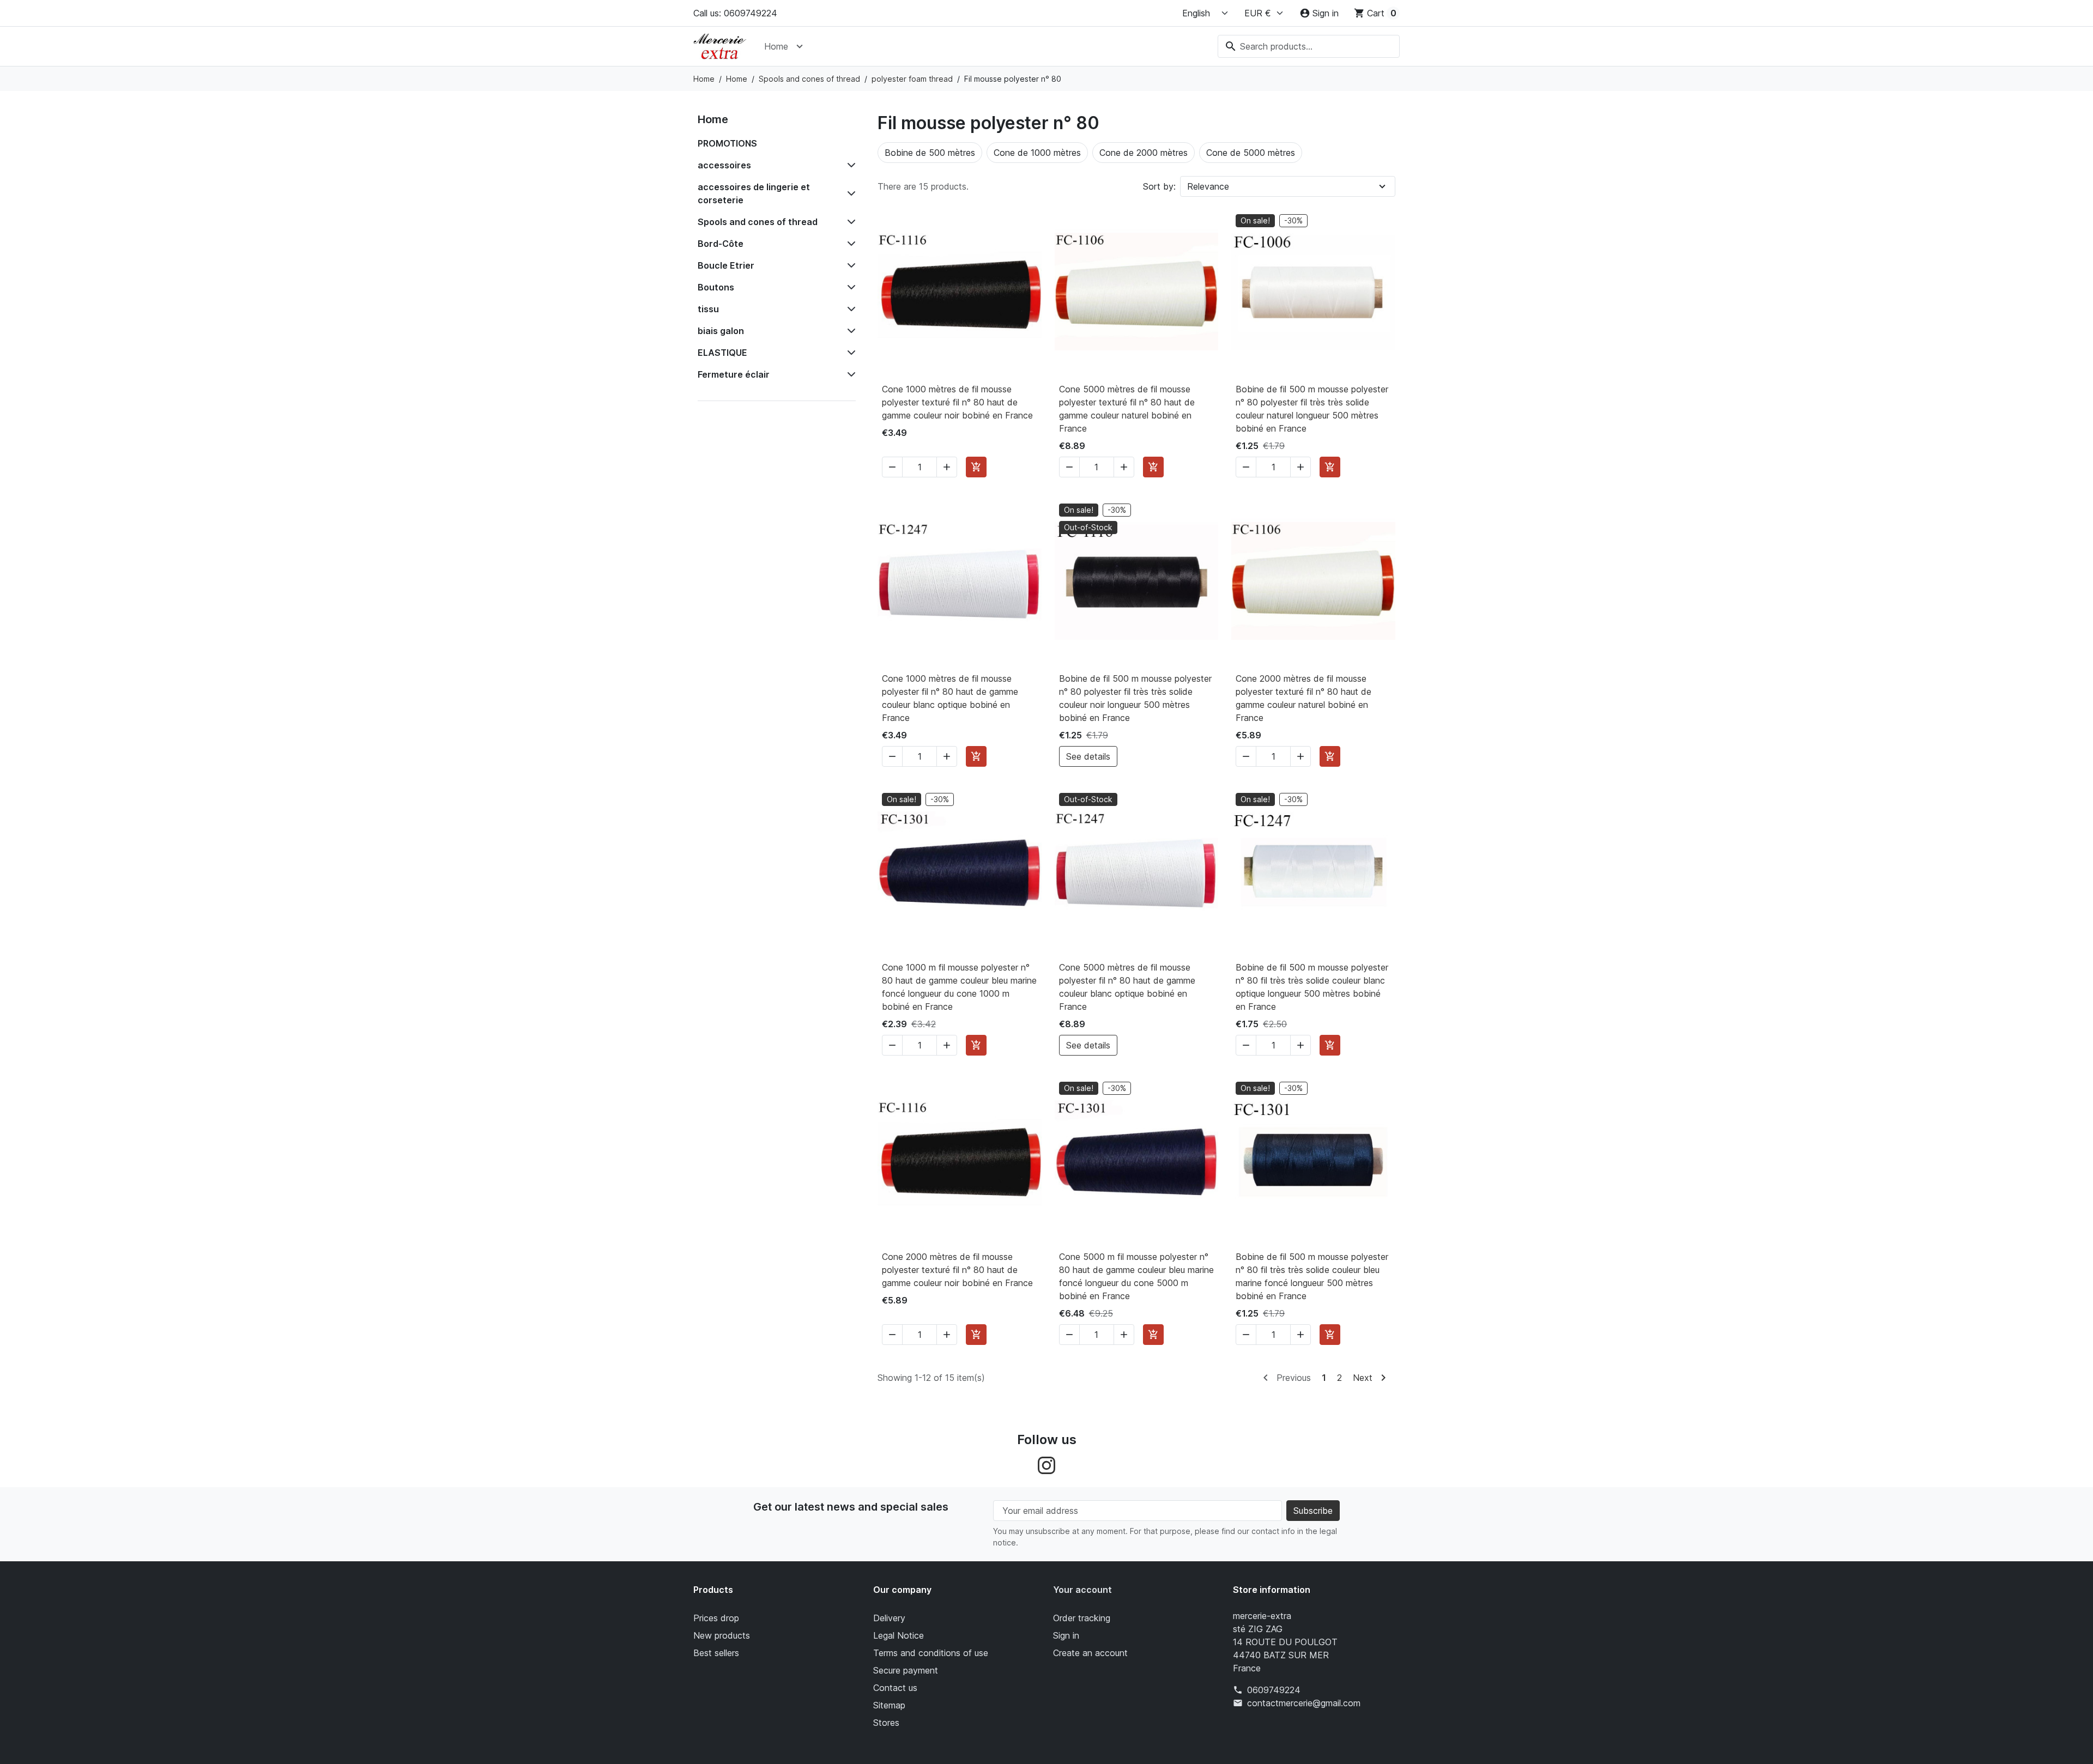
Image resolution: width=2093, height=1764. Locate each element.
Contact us (895, 1688)
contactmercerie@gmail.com (1304, 1703)
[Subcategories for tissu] (849, 309)
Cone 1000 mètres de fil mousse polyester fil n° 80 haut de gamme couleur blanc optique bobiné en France (950, 698)
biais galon (721, 331)
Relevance (1208, 186)
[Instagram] (1046, 1464)
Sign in (1066, 1635)
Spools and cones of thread (758, 222)
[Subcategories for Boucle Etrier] (849, 265)
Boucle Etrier (726, 265)
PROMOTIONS (727, 143)
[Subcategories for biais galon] (849, 331)
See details (1088, 756)
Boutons (716, 287)
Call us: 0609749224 (735, 13)
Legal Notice (899, 1635)
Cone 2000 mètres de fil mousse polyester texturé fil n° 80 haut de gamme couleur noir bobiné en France (957, 1270)
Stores (886, 1723)
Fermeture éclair (734, 374)
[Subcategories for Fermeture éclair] (849, 374)
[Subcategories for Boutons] (849, 287)
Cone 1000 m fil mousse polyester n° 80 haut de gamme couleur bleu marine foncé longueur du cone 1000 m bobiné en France (959, 987)
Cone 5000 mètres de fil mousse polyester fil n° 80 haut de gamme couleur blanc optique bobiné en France (1127, 987)
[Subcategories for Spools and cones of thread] (849, 222)
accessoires (724, 165)
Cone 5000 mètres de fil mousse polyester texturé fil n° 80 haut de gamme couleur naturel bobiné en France (1127, 409)
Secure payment (906, 1670)
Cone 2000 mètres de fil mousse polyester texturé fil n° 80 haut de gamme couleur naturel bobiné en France (1303, 698)
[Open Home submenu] (800, 46)
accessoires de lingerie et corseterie (754, 193)
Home (776, 46)
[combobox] (1309, 46)
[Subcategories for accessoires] (849, 165)
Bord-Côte (721, 244)
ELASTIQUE (722, 353)
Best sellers (716, 1653)
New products (722, 1635)
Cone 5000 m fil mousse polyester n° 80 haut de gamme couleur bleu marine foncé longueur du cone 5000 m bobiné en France (1136, 1276)
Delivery (889, 1618)
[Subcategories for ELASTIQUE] (849, 353)
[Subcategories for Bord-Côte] (849, 244)
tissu (708, 309)
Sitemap (889, 1705)
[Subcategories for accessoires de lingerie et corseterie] (849, 193)
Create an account (1090, 1653)
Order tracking (1082, 1618)
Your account (1082, 1590)
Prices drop (716, 1618)
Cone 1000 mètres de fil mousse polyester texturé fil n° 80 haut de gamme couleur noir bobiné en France (957, 402)
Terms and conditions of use (931, 1653)
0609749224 (1274, 1690)
